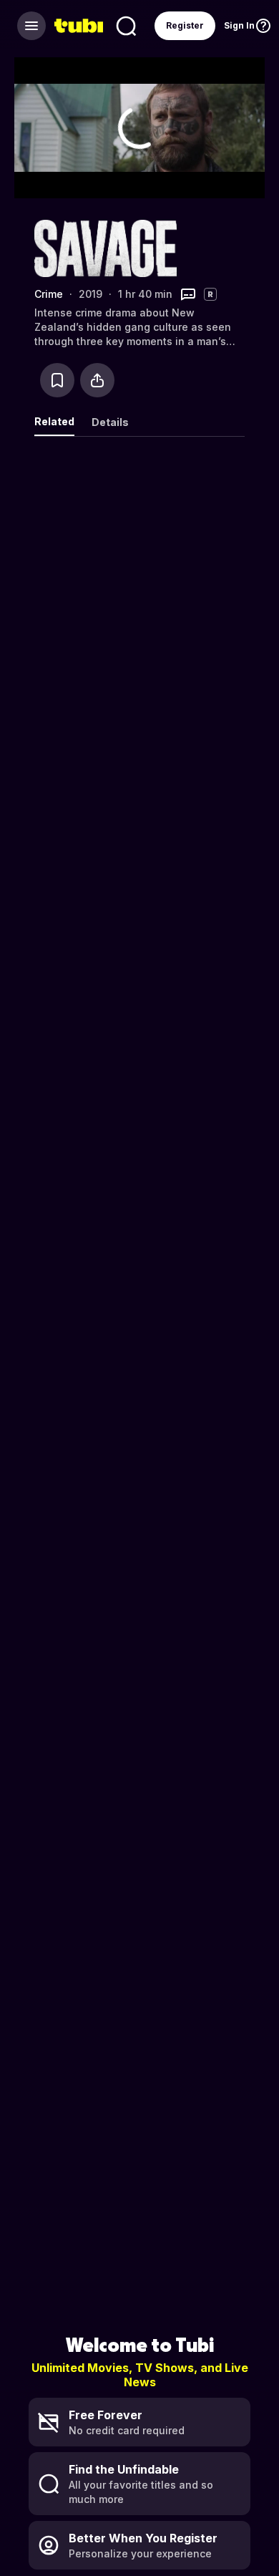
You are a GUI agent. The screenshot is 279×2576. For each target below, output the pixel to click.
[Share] (97, 380)
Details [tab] (110, 422)
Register (185, 25)
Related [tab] (54, 421)
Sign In (239, 25)
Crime (49, 294)
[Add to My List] (57, 380)
